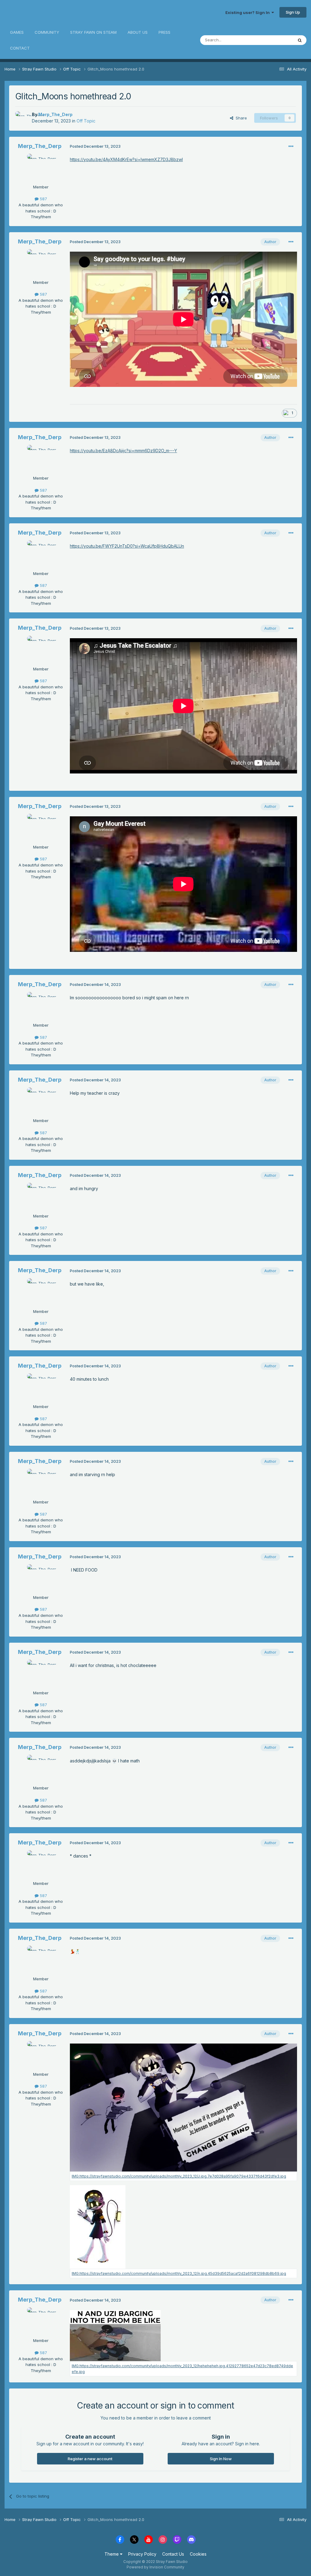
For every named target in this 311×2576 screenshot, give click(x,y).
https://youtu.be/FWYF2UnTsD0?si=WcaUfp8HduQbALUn (127, 546)
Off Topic (86, 121)
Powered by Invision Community (155, 2567)
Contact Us (173, 2554)
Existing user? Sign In (248, 12)
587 (43, 199)
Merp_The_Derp (55, 114)
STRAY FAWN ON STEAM (93, 32)
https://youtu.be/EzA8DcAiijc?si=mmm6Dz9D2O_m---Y (123, 451)
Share (240, 118)
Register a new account (90, 2459)
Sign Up (293, 12)
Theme (112, 2554)
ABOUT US (138, 32)
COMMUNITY (47, 32)
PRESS (164, 32)
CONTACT (20, 48)
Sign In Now (221, 2459)
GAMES (17, 32)
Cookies (198, 2554)
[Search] (300, 40)
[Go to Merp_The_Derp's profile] (22, 118)
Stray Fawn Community (41, 12)
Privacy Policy (142, 2554)
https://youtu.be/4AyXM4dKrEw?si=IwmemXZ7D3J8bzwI (126, 159)
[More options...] (291, 146)
